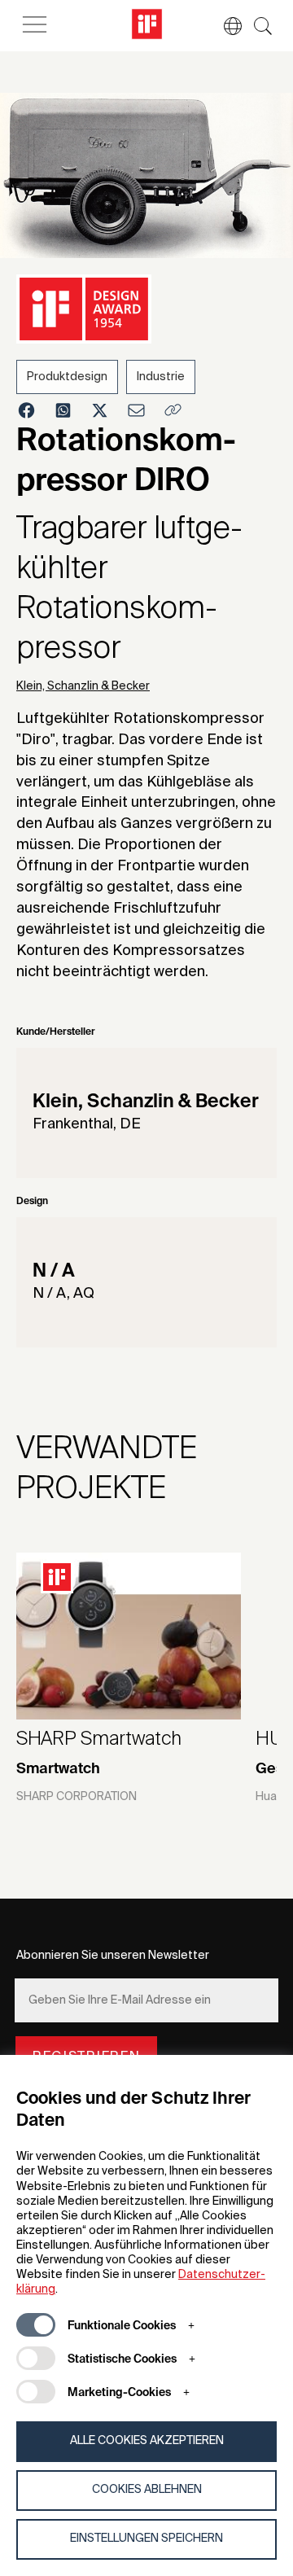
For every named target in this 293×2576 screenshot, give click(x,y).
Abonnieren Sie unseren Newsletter (113, 1956)
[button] (225, 26)
